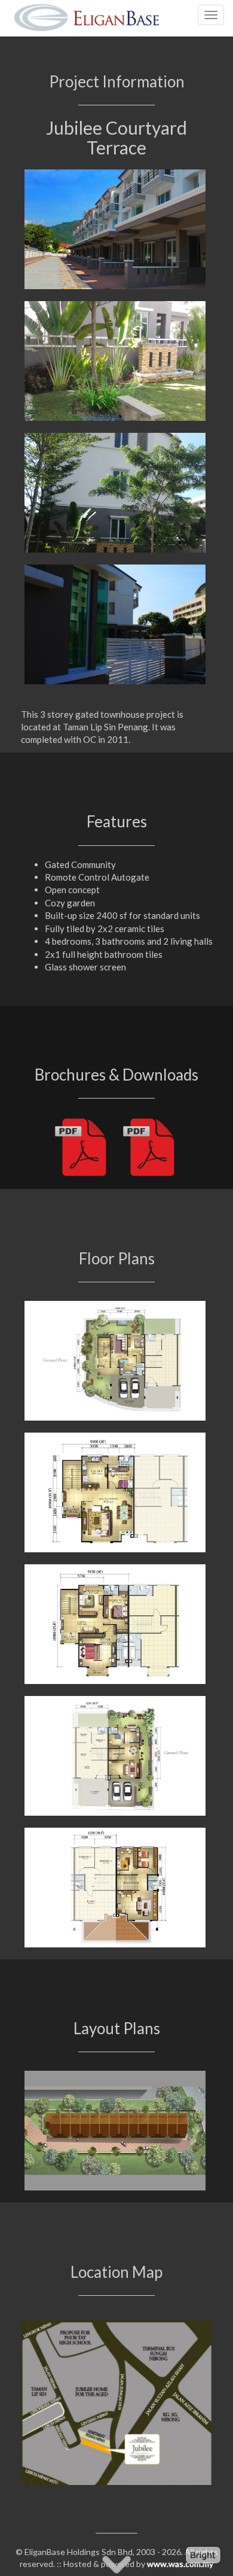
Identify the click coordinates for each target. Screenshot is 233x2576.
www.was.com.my (180, 2564)
